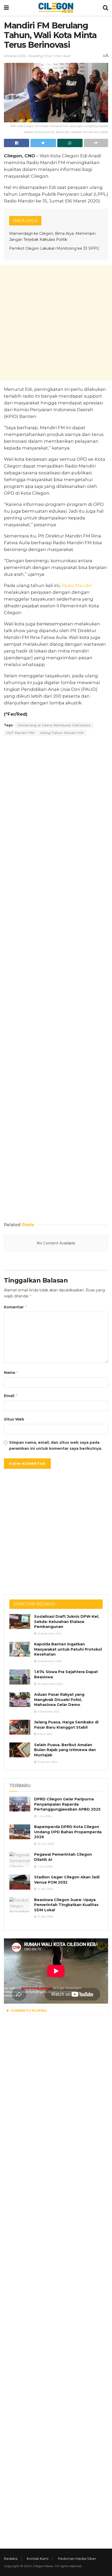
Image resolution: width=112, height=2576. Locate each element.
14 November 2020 (49, 1661)
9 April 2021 (44, 1734)
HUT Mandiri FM (20, 733)
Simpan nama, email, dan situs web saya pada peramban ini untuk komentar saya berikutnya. (56, 1445)
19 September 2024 (49, 1684)
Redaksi (11, 2559)
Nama (11, 1372)
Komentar (16, 1307)
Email (11, 1396)
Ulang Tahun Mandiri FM (62, 733)
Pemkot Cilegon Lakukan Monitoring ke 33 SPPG (54, 248)
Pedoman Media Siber (77, 2559)
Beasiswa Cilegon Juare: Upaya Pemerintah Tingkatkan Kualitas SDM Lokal (66, 1905)
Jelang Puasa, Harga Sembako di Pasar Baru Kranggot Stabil (66, 1725)
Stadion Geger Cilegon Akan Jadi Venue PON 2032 (67, 1880)
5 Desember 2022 (48, 1712)
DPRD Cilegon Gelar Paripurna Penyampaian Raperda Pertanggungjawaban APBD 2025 (67, 1804)
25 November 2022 (49, 1634)
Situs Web (14, 1419)
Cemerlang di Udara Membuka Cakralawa (54, 725)
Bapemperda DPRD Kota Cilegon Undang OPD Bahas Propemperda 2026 (68, 1832)
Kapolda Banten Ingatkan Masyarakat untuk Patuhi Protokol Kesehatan (68, 1649)
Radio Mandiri (77, 585)
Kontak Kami (38, 2559)
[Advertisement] (56, 323)
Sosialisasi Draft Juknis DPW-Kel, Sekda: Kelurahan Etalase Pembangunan (67, 1622)
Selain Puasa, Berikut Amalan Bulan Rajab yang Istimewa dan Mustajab (65, 1750)
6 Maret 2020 (15, 56)
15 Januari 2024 (47, 1762)
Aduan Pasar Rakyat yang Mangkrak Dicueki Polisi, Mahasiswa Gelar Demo (59, 1700)
